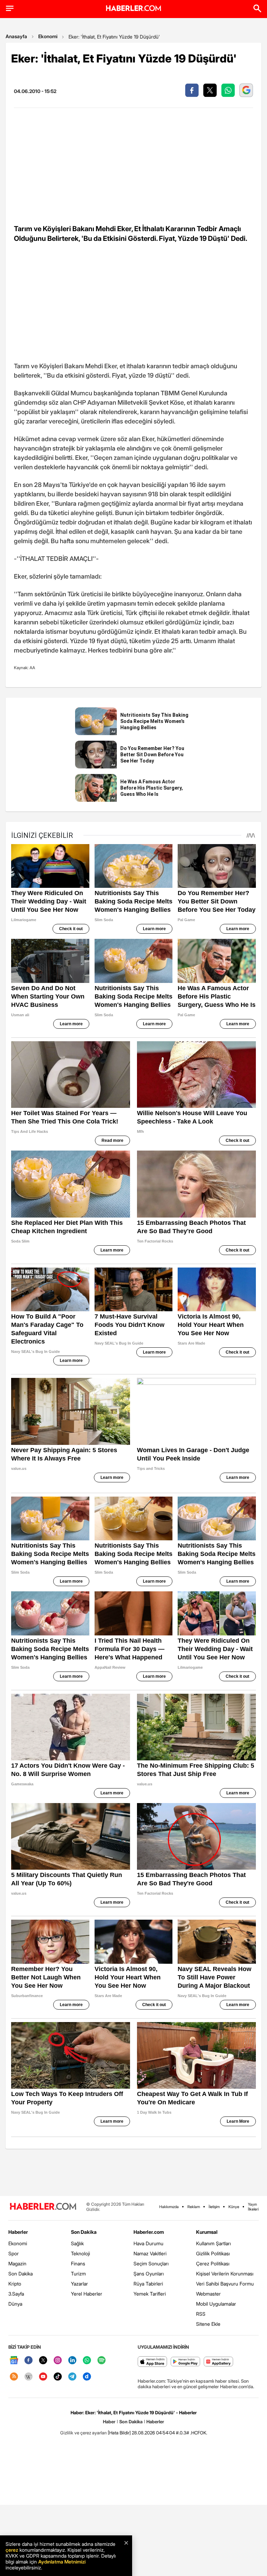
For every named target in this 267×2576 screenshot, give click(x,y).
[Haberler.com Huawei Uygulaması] (219, 2362)
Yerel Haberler (87, 2294)
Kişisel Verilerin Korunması (225, 2274)
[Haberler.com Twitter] (43, 2361)
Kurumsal (207, 2232)
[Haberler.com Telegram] (72, 2377)
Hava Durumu (148, 2243)
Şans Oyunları (149, 2274)
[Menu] (10, 8)
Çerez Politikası (213, 2263)
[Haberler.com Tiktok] (58, 2377)
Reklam (194, 2207)
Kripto (15, 2284)
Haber (109, 2422)
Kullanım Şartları (213, 2243)
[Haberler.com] (43, 2207)
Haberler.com (149, 2232)
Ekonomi (48, 36)
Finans (78, 2263)
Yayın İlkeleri (253, 2207)
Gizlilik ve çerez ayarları (83, 2433)
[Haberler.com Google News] (14, 2361)
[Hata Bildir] (119, 2433)
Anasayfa (16, 36)
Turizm (78, 2274)
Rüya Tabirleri (148, 2284)
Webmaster (208, 2294)
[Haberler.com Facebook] (29, 2361)
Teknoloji (80, 2253)
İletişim (214, 2207)
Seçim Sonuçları (151, 2263)
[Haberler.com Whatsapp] (87, 2361)
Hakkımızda (169, 2207)
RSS (201, 2314)
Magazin (17, 2263)
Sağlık (77, 2243)
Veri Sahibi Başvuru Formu (225, 2284)
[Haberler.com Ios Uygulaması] (152, 2362)
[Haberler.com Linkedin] (72, 2361)
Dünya (15, 2304)
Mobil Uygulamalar (216, 2304)
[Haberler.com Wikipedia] (29, 2377)
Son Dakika (21, 2274)
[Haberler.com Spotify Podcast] (102, 2361)
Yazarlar (79, 2284)
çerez (12, 2550)
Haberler (18, 2232)
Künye (234, 2207)
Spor (14, 2253)
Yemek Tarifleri (150, 2294)
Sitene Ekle (208, 2324)
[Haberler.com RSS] (14, 2377)
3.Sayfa (16, 2294)
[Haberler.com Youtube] (43, 2377)
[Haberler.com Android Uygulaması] (185, 2362)
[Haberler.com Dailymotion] (87, 2377)
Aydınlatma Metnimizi (62, 2562)
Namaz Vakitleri (150, 2253)
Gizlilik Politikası (213, 2253)
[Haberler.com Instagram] (58, 2361)
